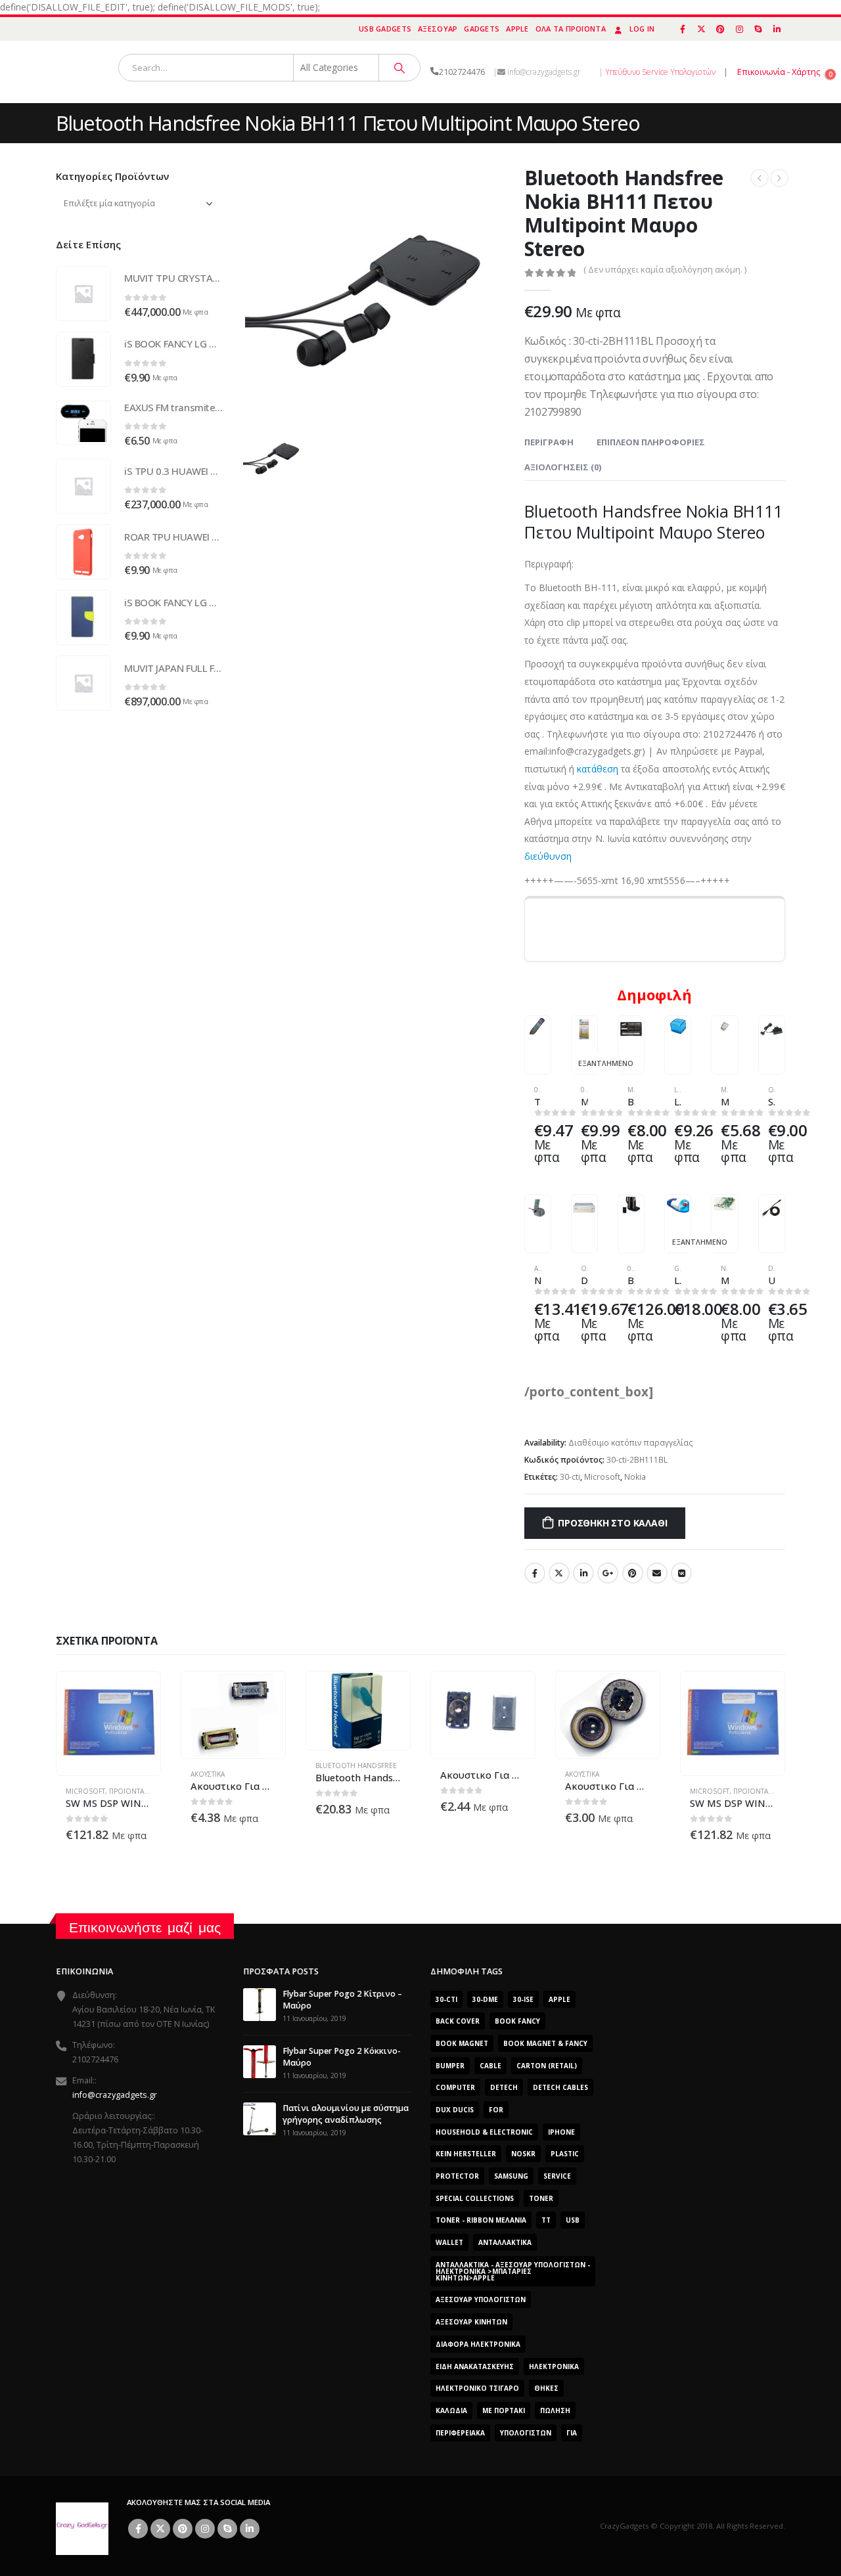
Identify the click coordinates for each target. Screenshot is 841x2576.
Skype (227, 2529)
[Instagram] (739, 29)
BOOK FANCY (517, 2021)
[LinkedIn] (777, 29)
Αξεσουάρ (438, 29)
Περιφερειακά (460, 2433)
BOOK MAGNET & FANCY (545, 2043)
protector (457, 2176)
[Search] (399, 68)
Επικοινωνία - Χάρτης (779, 72)
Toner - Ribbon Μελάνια (481, 2220)
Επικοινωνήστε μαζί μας (145, 1927)
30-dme (485, 1999)
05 (538, 1090)
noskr (523, 2154)
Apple (517, 29)
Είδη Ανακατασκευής (475, 2366)
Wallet (449, 2242)
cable (490, 2066)
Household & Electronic (484, 2132)
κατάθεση (598, 769)
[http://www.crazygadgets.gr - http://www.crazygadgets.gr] (82, 2528)
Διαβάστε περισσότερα (576, 1038)
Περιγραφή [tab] (549, 442)
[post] (260, 2004)
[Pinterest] (721, 29)
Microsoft (602, 1477)
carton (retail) (547, 2066)
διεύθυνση (548, 856)
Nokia (635, 1477)
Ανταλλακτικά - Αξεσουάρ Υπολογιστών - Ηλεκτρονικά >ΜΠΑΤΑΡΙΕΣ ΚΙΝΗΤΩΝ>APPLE (513, 2271)
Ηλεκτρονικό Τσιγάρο (477, 2388)
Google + (608, 1573)
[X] (702, 29)
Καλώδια (451, 2410)
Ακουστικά (208, 1774)
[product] (537, 1027)
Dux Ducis (455, 2110)
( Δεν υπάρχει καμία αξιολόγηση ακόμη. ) (665, 269)
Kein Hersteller (466, 2154)
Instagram (205, 2529)
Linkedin (250, 2529)
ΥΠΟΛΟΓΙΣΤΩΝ (526, 2433)
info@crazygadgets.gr (115, 2095)
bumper (450, 2066)
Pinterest (633, 1573)
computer (455, 2087)
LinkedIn (583, 1573)
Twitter (559, 1573)
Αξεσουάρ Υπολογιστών (481, 2299)
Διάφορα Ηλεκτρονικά (478, 2344)
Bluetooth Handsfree (356, 1765)
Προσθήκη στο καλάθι (612, 1523)
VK (681, 1573)
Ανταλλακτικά (505, 2242)
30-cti (570, 1477)
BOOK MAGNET (462, 2043)
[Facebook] (683, 29)
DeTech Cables (560, 2087)
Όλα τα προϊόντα (571, 29)
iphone (561, 2132)
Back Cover (458, 2021)
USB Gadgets (385, 29)
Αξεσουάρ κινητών (471, 2322)
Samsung (511, 2176)
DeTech (504, 2087)
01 (585, 1090)
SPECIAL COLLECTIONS (475, 2198)
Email (657, 1573)
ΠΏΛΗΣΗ (555, 2410)
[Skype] (758, 29)
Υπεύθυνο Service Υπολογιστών (660, 72)
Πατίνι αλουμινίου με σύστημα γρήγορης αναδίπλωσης (346, 2114)
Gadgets (482, 29)
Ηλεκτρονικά (554, 2366)
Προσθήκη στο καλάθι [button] (529, 1038)
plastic (565, 2154)
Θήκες (546, 2388)
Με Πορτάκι (504, 2410)
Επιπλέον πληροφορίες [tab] (651, 442)
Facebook (535, 1573)
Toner (541, 2198)
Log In (642, 29)
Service (557, 2176)
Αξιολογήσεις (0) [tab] (563, 467)
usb (573, 2220)
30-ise (523, 1999)
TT (546, 2220)
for (496, 2110)
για (572, 2433)
